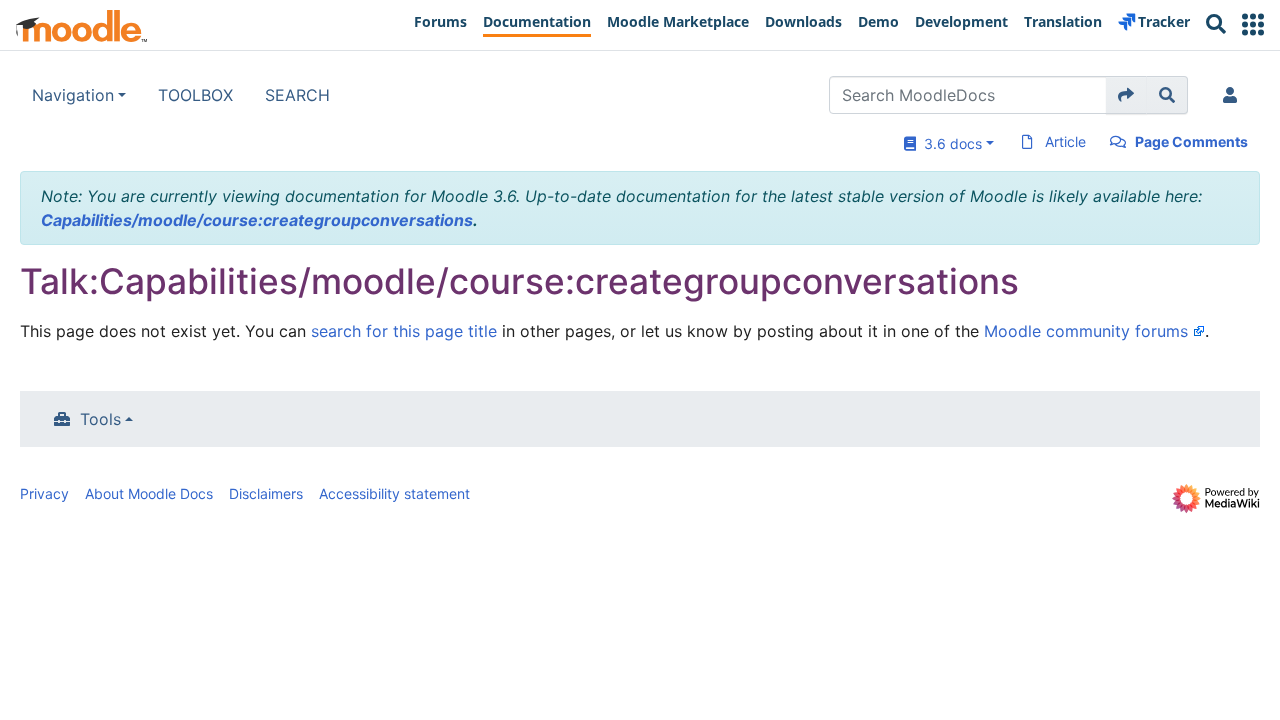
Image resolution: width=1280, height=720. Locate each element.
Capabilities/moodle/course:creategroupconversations (257, 220)
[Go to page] (1126, 95)
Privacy (44, 493)
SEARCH (297, 95)
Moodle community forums (1086, 331)
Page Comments (1191, 141)
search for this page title (404, 331)
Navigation (73, 95)
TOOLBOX (195, 95)
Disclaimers (266, 493)
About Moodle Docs (149, 493)
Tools (100, 419)
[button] (1253, 24)
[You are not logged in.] (1234, 95)
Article (1065, 141)
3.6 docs (949, 143)
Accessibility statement (394, 493)
